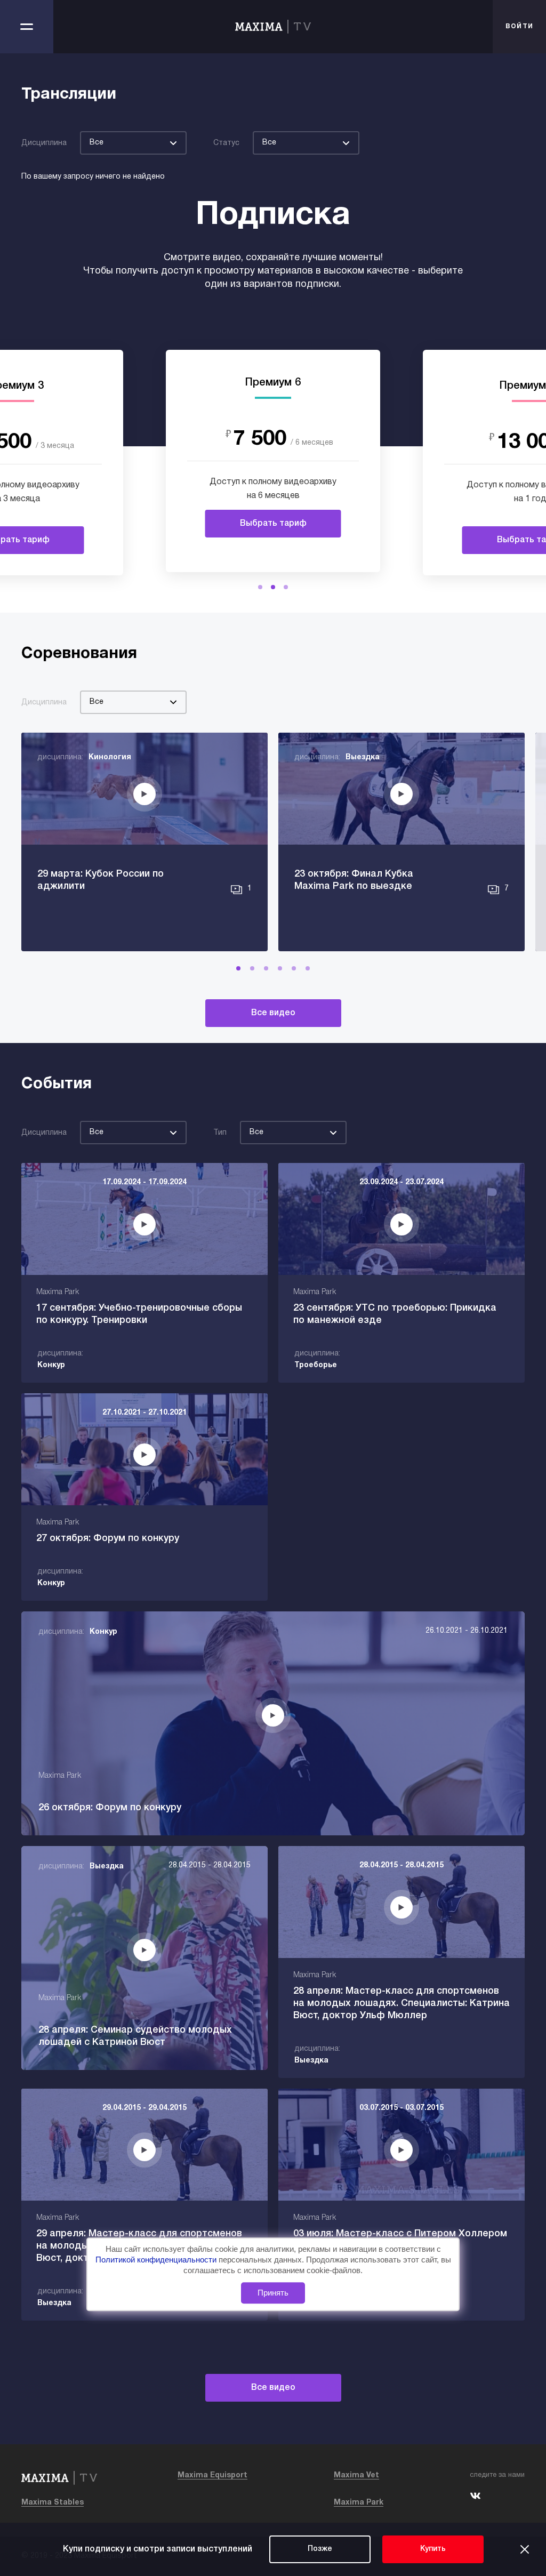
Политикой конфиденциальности (157, 2260)
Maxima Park (359, 2503)
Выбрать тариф (273, 524)
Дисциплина (44, 143)
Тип (220, 1133)
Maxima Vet (356, 2475)
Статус (226, 143)
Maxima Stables (53, 2503)
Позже (320, 2549)
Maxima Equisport (212, 2475)
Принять (273, 2293)
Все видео (273, 1013)
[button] (260, 587)
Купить (433, 2549)
